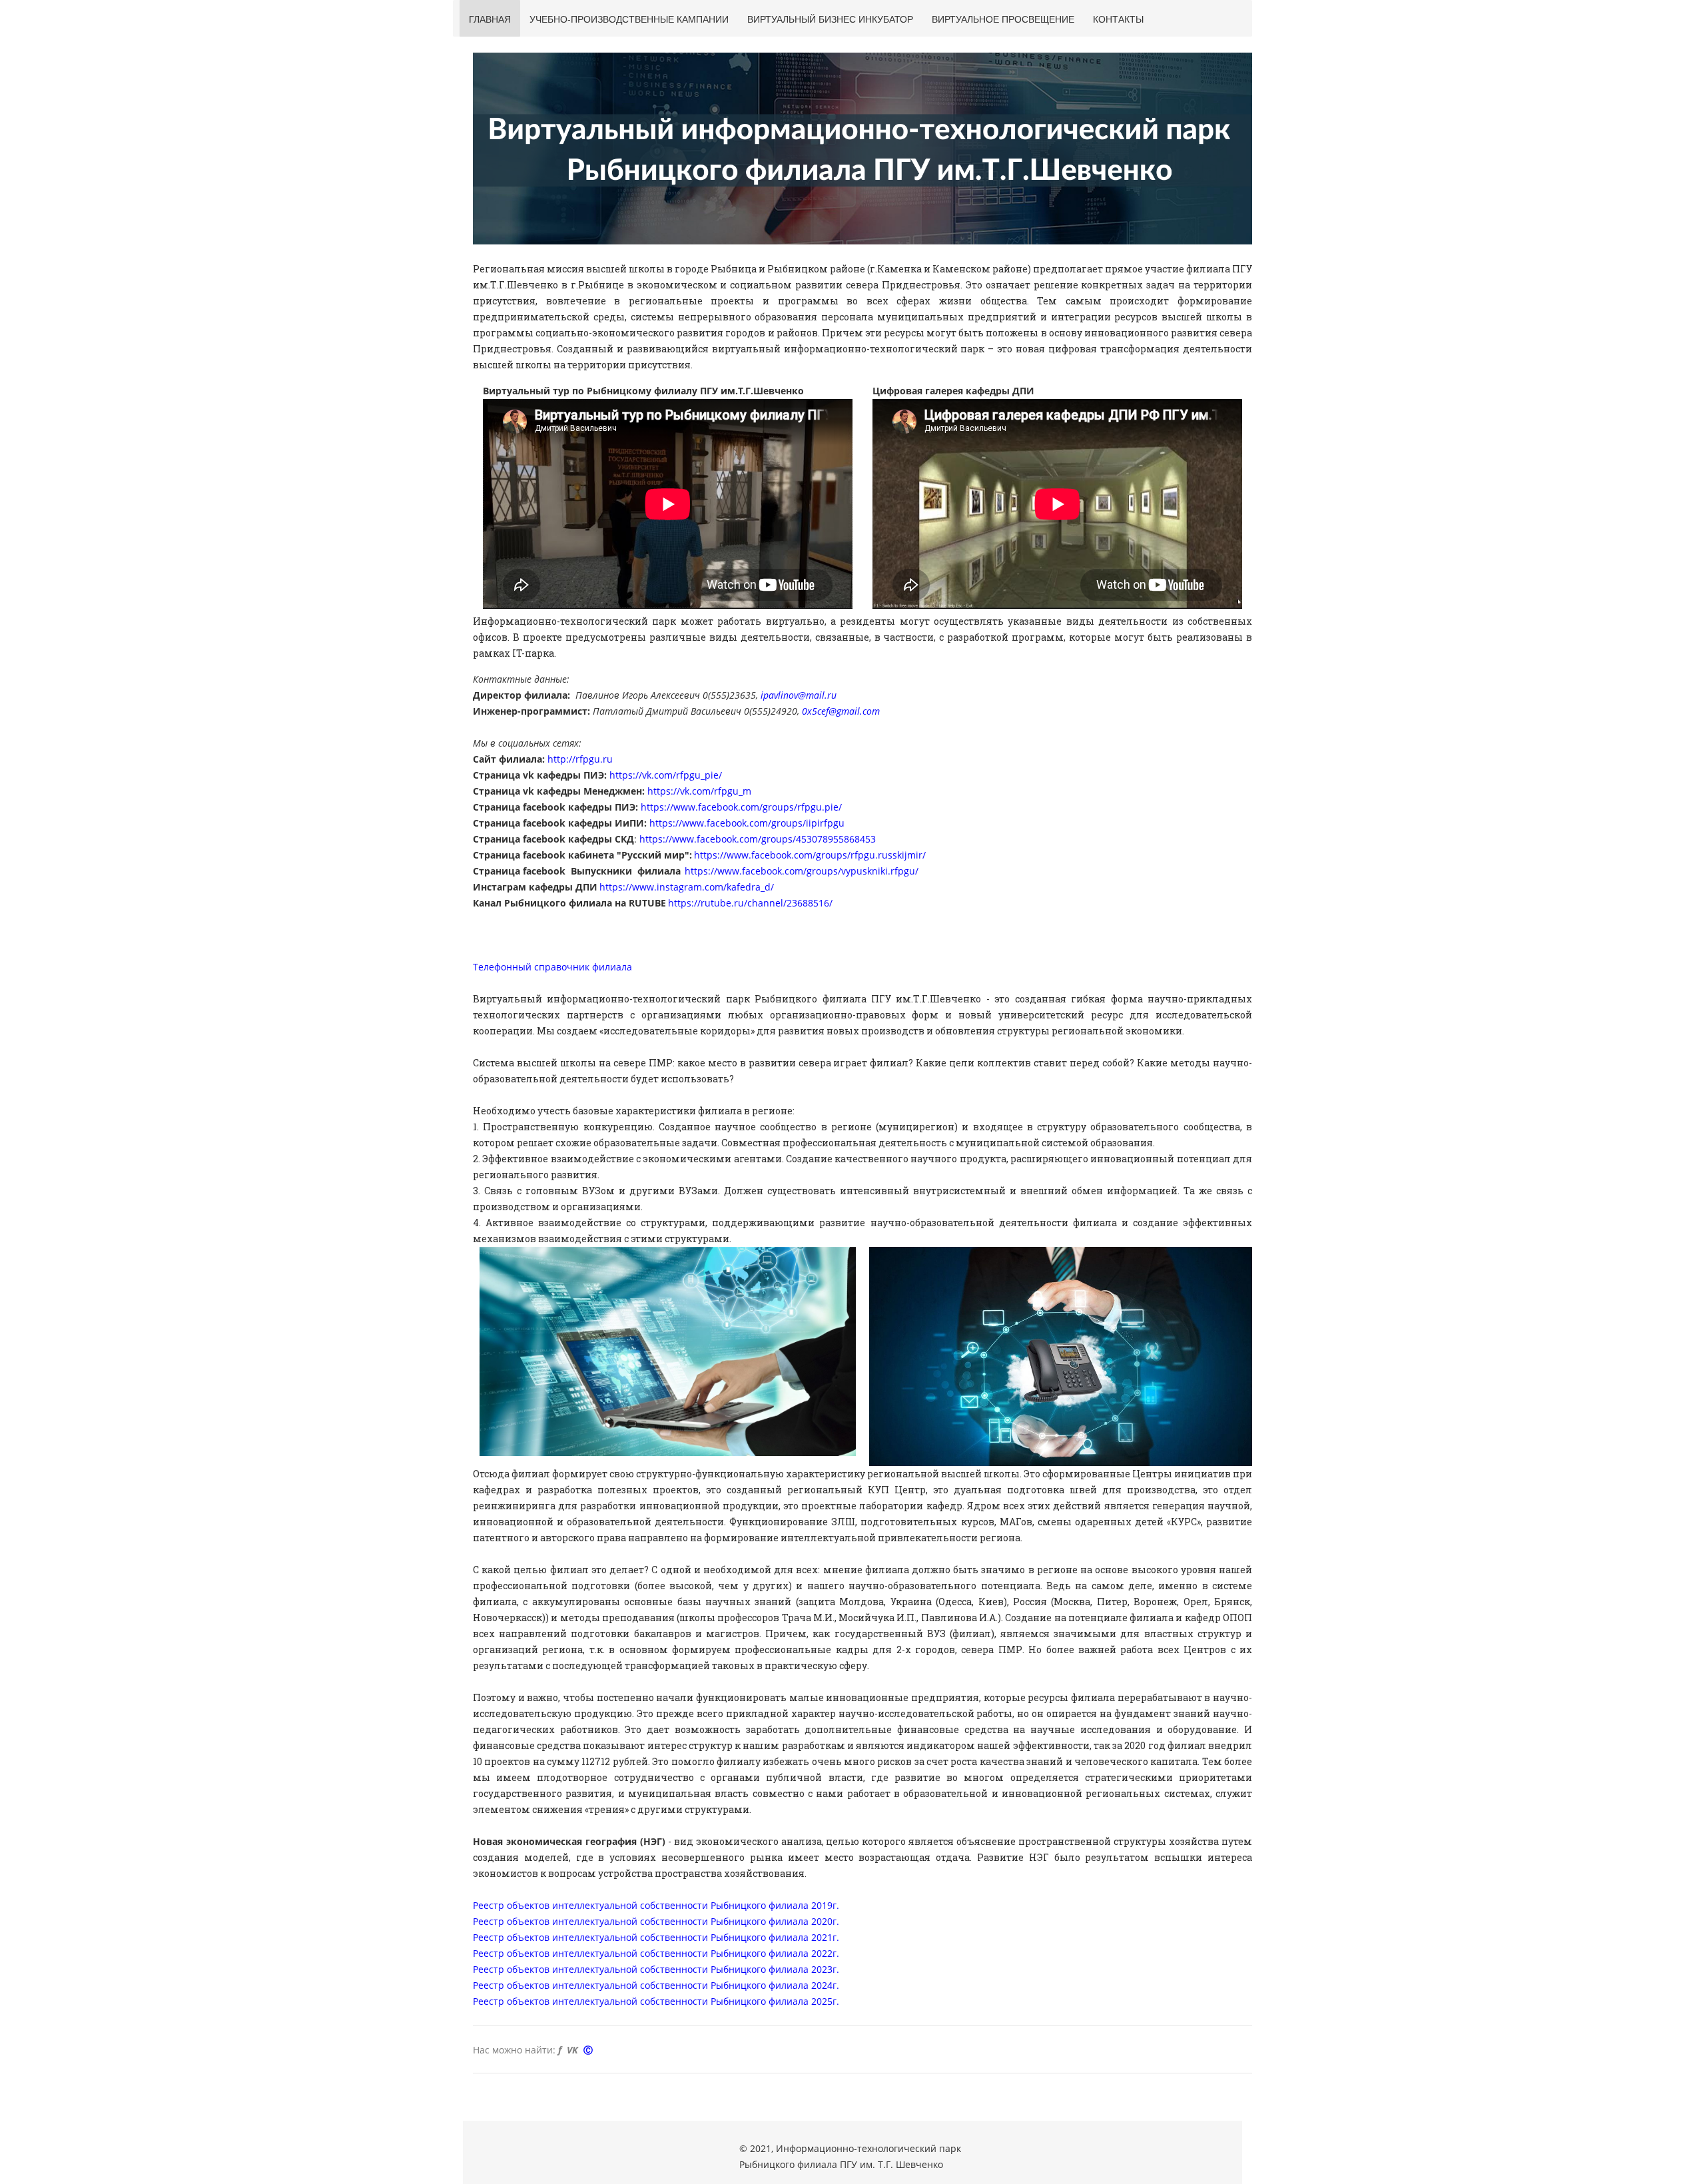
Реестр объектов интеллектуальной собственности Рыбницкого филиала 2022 (653, 1953)
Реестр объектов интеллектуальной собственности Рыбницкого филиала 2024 (653, 1985)
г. (836, 1953)
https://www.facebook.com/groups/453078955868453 (758, 839)
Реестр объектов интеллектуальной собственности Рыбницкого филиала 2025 (653, 2001)
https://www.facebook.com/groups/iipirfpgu (747, 823)
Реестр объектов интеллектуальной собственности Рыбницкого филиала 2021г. (656, 1937)
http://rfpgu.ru (580, 759)
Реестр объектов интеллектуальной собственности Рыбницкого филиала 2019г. (656, 1905)
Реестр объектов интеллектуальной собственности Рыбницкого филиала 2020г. (656, 1921)
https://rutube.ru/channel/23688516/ (750, 903)
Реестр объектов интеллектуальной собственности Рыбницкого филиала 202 (650, 1969)
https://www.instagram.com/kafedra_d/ (687, 887)
